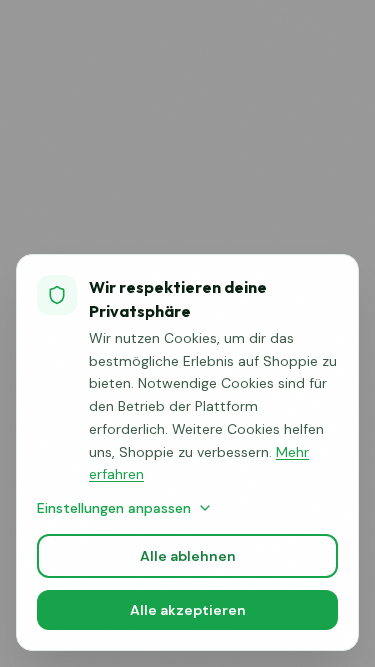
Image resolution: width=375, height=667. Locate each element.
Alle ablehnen (188, 556)
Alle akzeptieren (188, 610)
